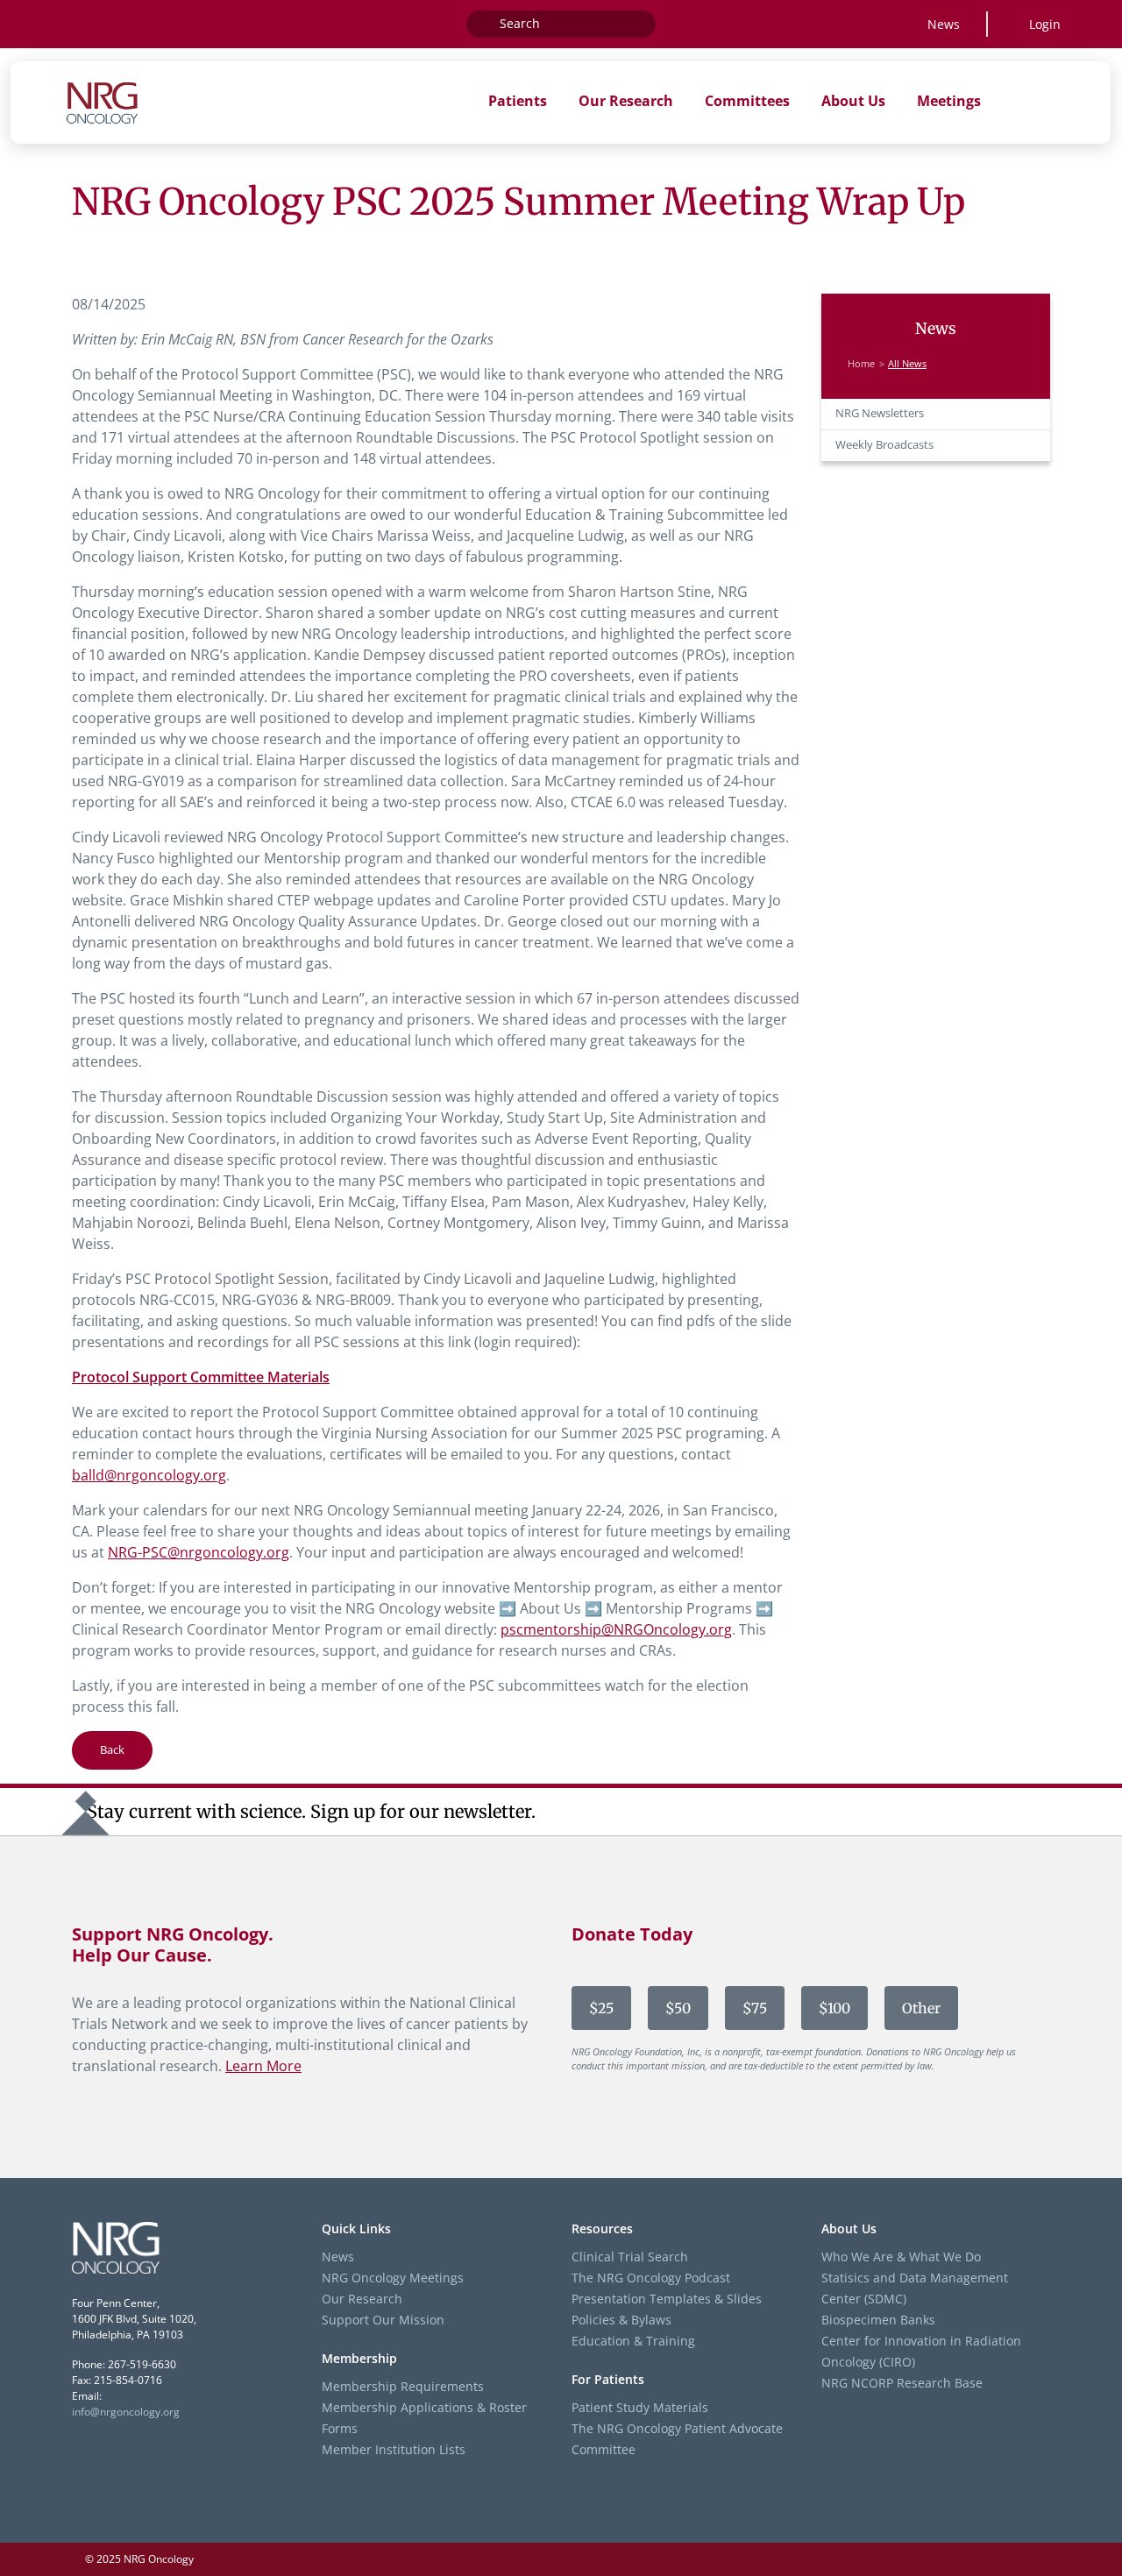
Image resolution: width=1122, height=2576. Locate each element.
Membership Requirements (403, 2386)
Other (921, 2008)
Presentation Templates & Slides (667, 2299)
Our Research (362, 2299)
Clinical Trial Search (630, 2257)
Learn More (263, 2066)
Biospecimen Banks (878, 2320)
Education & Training (633, 2341)
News (944, 24)
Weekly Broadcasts (884, 445)
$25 (601, 2008)
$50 (678, 2008)
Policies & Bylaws (621, 2320)
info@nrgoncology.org (126, 2412)
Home (861, 364)
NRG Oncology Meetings (393, 2278)
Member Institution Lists (394, 2449)
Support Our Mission (383, 2320)
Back (112, 1749)
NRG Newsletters (880, 413)
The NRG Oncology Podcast (651, 2278)
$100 (834, 2008)
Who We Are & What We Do (901, 2257)
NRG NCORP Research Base (902, 2383)
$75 (755, 2008)
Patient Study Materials (640, 2407)
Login (1045, 24)
